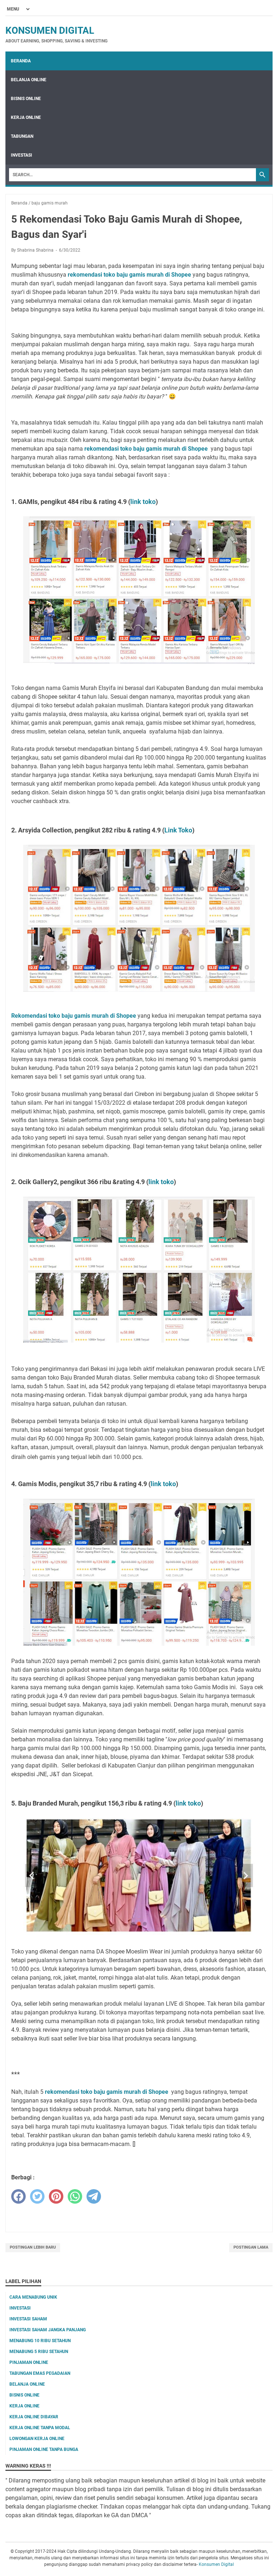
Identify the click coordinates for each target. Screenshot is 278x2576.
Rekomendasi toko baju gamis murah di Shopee (74, 1016)
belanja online (27, 2384)
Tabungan (22, 136)
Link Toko (178, 830)
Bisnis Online (26, 99)
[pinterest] (56, 2196)
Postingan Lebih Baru (33, 2247)
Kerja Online (26, 117)
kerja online (24, 2406)
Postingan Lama (251, 2247)
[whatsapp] (75, 2196)
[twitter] (37, 2196)
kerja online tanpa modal (40, 2428)
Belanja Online (29, 80)
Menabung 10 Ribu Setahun (40, 2341)
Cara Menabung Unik (33, 2297)
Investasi (22, 155)
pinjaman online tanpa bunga (44, 2449)
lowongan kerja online (37, 2439)
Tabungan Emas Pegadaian (40, 2373)
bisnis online (24, 2395)
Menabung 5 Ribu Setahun (39, 2352)
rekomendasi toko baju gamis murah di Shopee (147, 449)
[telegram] (94, 2196)
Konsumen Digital (50, 30)
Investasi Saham (28, 2319)
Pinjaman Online (29, 2362)
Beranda (21, 61)
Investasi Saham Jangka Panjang (48, 2330)
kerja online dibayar (34, 2417)
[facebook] (18, 2196)
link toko (143, 502)
